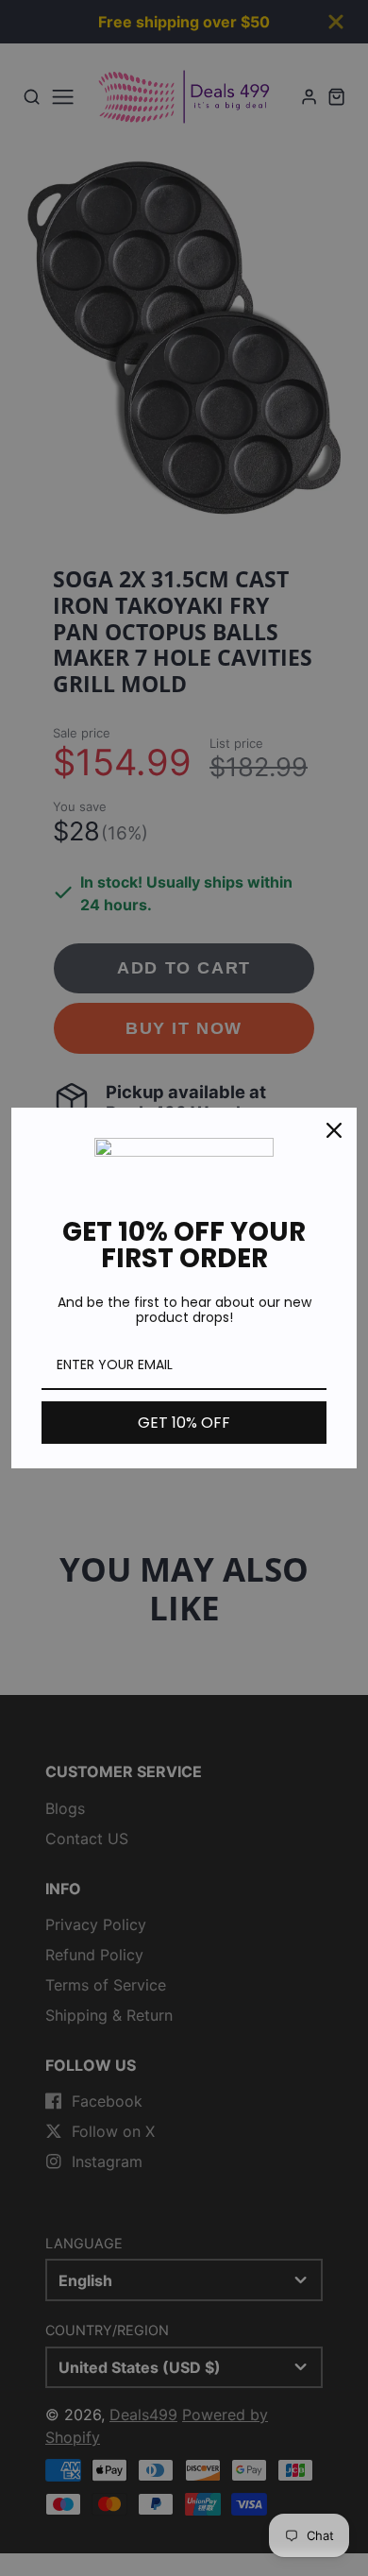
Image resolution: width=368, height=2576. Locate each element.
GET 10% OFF (184, 1423)
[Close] (334, 1130)
